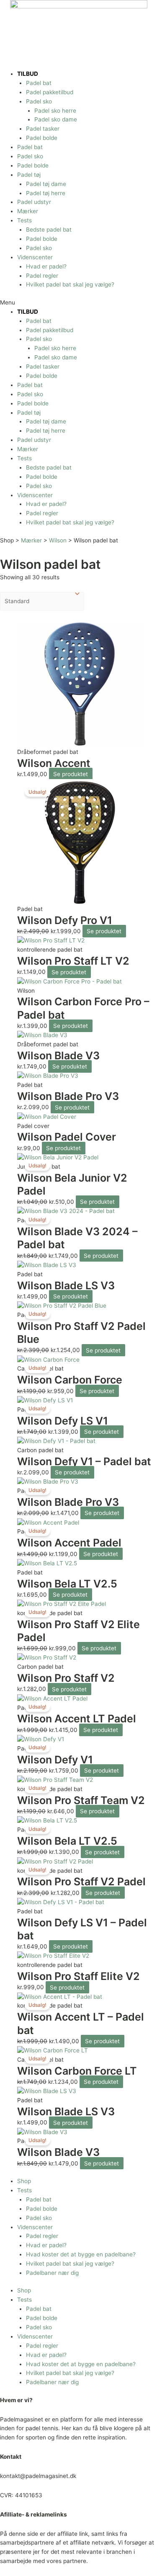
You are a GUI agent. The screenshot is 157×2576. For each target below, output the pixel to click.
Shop (24, 2181)
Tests (24, 220)
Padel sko (39, 101)
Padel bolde (42, 138)
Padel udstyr (34, 202)
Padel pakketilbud (50, 92)
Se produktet (71, 774)
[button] (78, 303)
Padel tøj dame (46, 184)
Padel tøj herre (46, 193)
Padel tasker (43, 129)
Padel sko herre (55, 111)
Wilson (58, 540)
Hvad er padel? (46, 266)
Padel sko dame (56, 119)
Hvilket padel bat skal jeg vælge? (70, 284)
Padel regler (42, 276)
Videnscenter (35, 257)
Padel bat (39, 83)
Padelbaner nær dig (52, 2273)
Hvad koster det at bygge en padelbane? (81, 2254)
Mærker (28, 211)
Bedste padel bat (49, 230)
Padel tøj (29, 175)
